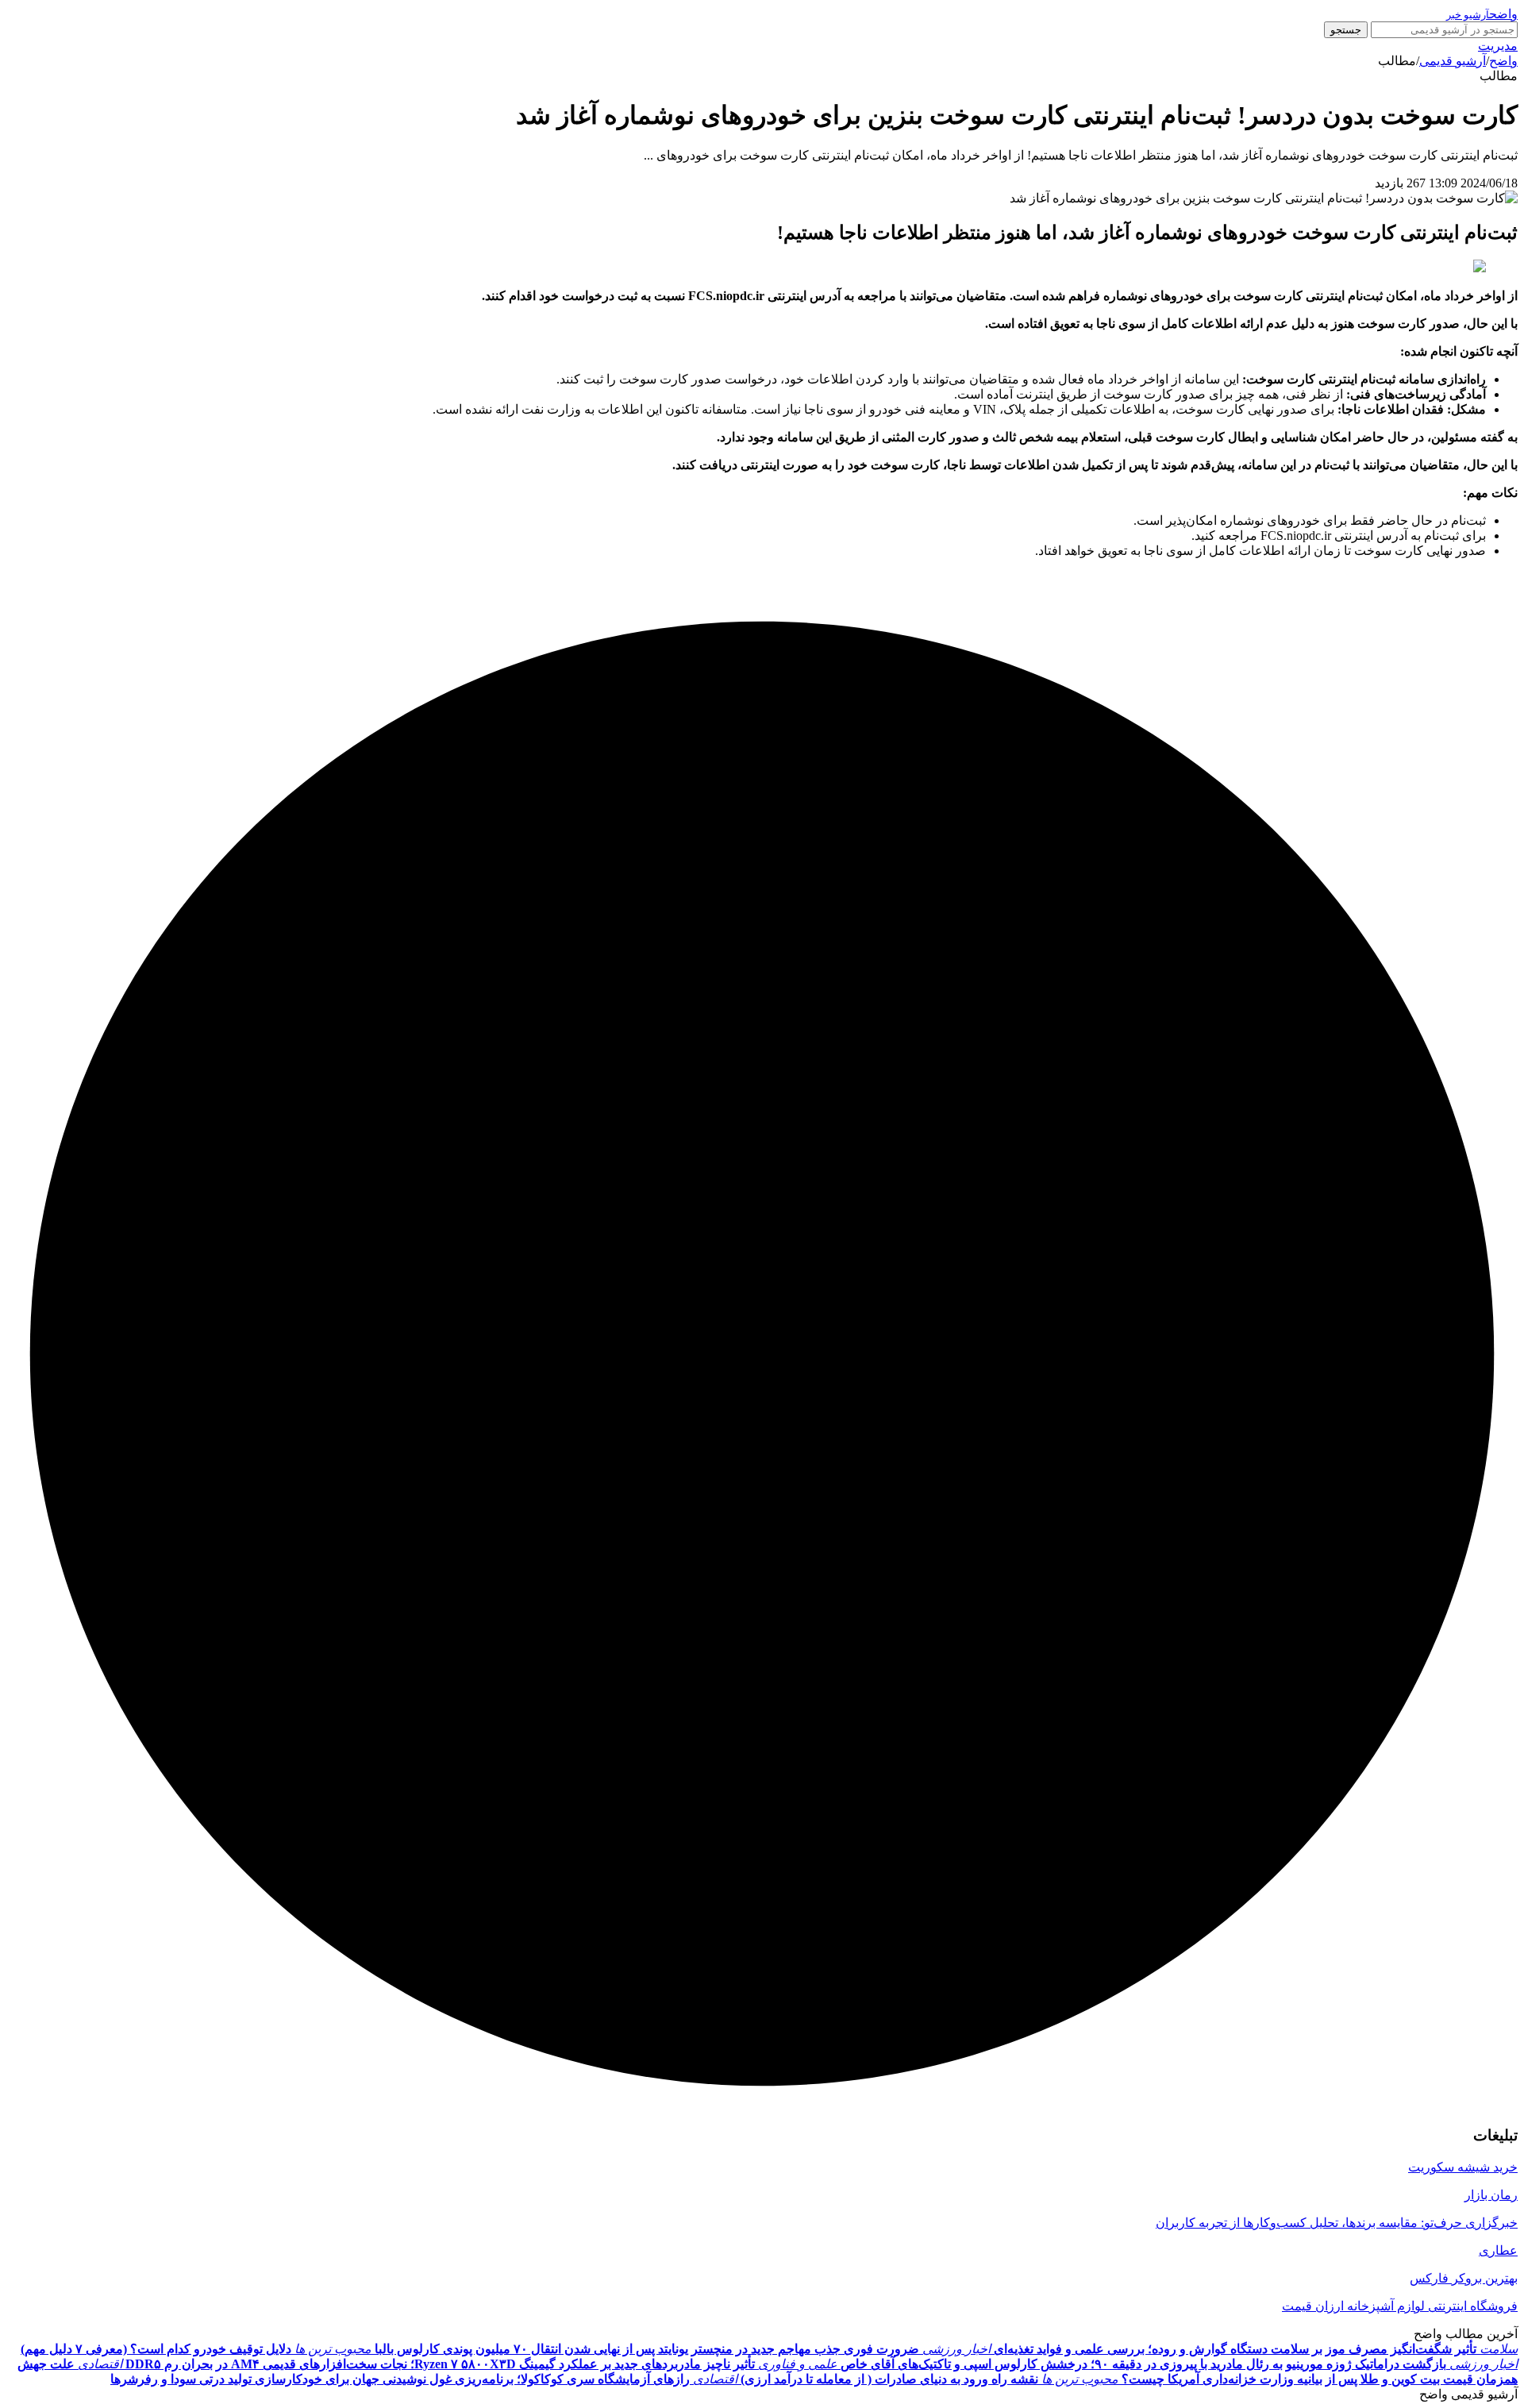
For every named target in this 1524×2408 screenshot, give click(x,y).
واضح (1503, 61)
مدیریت (1498, 46)
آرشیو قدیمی (1453, 61)
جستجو (1346, 30)
